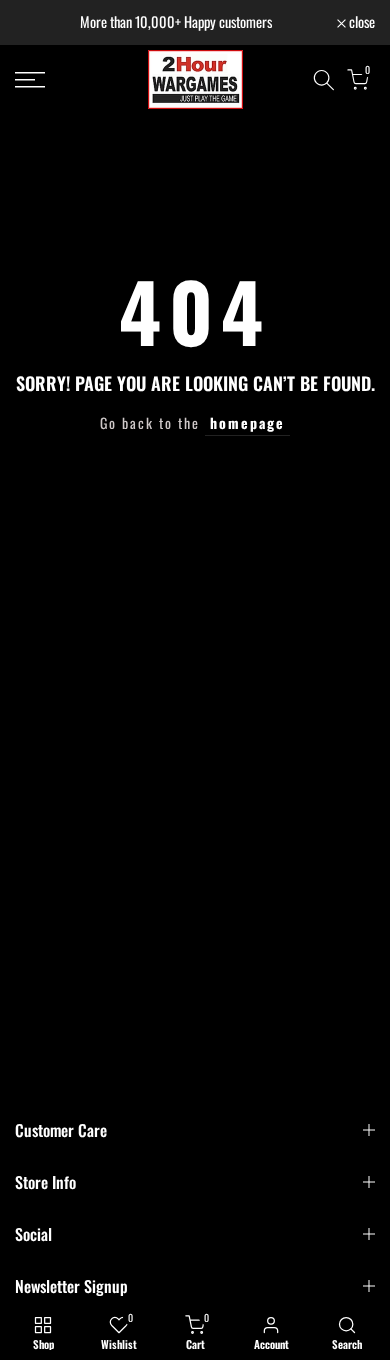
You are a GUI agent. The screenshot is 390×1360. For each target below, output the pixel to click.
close (360, 22)
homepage (247, 422)
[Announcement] (176, 22)
